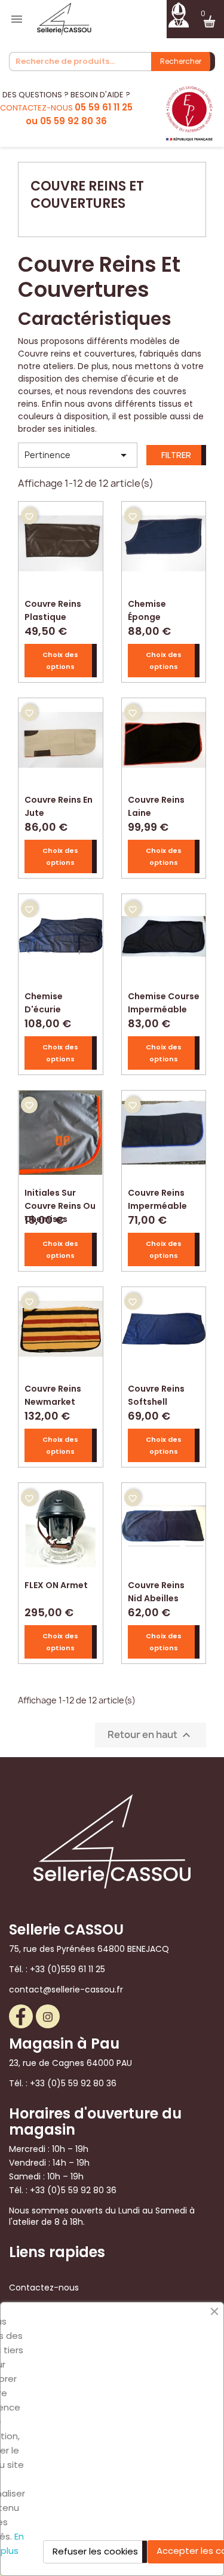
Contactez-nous (44, 2288)
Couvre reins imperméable (157, 1198)
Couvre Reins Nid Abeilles (156, 1590)
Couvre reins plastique (53, 609)
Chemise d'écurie (44, 1001)
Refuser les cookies (95, 2551)
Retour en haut (151, 1735)
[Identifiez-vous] (178, 14)
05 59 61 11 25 (104, 107)
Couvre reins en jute (59, 805)
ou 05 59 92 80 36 (66, 121)
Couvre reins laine (156, 805)
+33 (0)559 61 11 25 (67, 1969)
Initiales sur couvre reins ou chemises (60, 1198)
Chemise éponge (147, 609)
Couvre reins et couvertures (87, 195)
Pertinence (78, 455)
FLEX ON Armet (56, 1585)
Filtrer (176, 455)
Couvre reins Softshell (156, 1394)
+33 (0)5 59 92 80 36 (73, 2083)
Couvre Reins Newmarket (53, 1394)
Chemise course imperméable (164, 1001)
